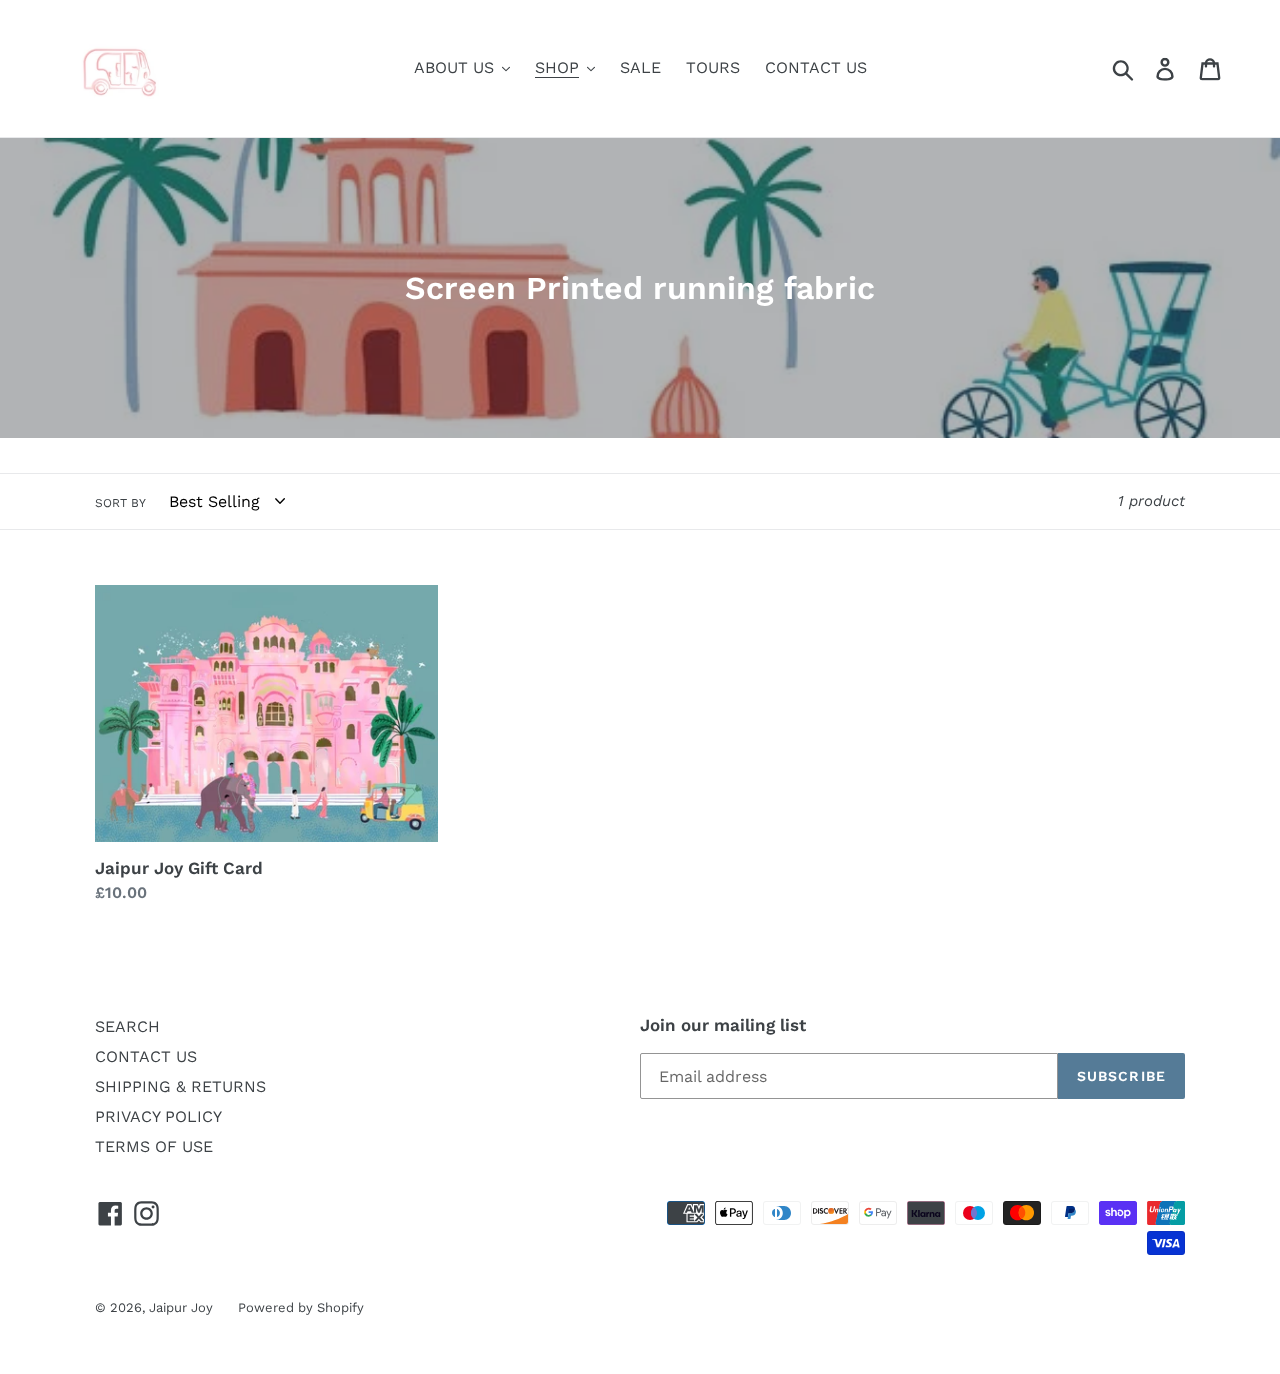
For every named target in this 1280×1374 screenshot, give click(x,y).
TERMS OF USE (154, 1146)
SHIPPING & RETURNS (180, 1086)
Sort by (120, 503)
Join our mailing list (723, 1025)
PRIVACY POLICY (158, 1116)
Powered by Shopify (301, 1307)
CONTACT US (146, 1056)
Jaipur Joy (181, 1307)
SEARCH (127, 1026)
